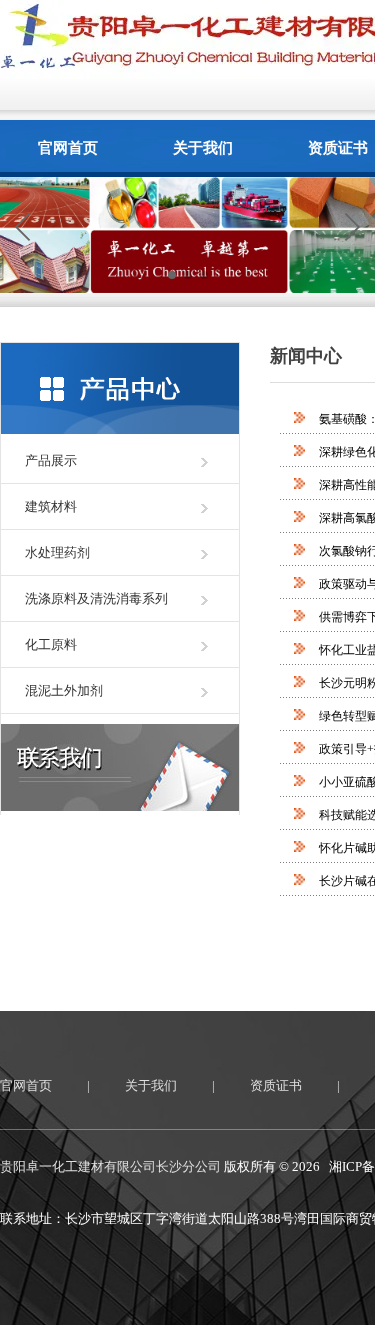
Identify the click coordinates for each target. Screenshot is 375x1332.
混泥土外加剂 (64, 690)
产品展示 (51, 460)
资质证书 (276, 1085)
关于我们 (203, 148)
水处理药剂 (57, 552)
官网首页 (68, 148)
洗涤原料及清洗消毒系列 (96, 598)
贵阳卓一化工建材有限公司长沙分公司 (110, 1166)
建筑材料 (51, 506)
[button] (351, 227)
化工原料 (51, 644)
